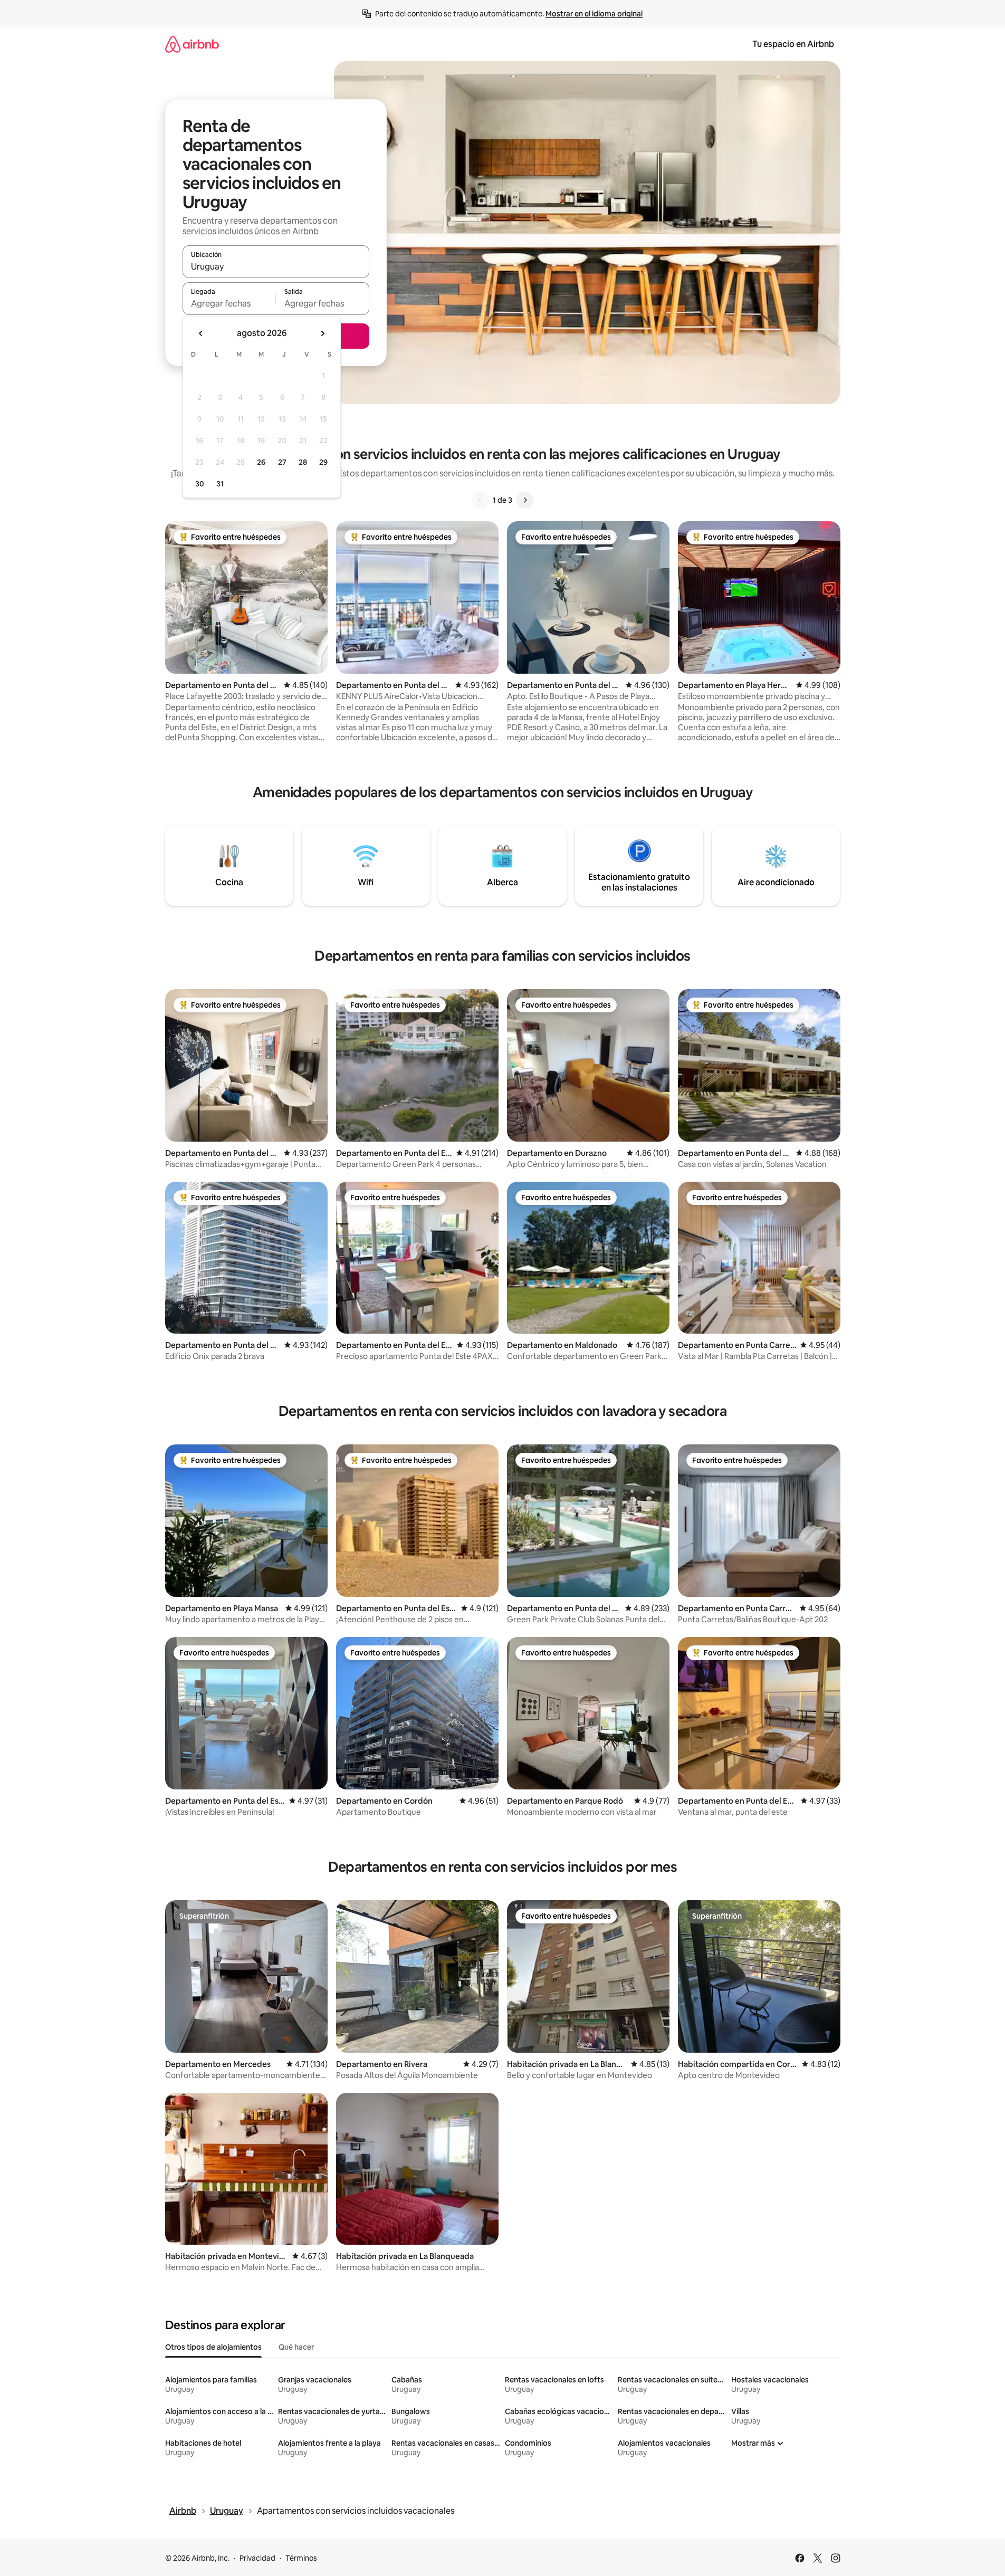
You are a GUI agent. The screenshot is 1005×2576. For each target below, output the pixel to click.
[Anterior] (480, 500)
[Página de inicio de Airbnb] (192, 44)
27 (282, 462)
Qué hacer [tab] (296, 2347)
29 (323, 462)
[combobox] (276, 266)
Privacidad (257, 2558)
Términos (301, 2558)
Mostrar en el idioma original (594, 14)
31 (220, 484)
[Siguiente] (525, 500)
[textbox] (229, 303)
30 (200, 484)
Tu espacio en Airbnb (793, 44)
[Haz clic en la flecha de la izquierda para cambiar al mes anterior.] (201, 333)
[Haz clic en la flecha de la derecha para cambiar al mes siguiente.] (322, 333)
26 (261, 462)
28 (303, 462)
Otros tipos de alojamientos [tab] (213, 2347)
